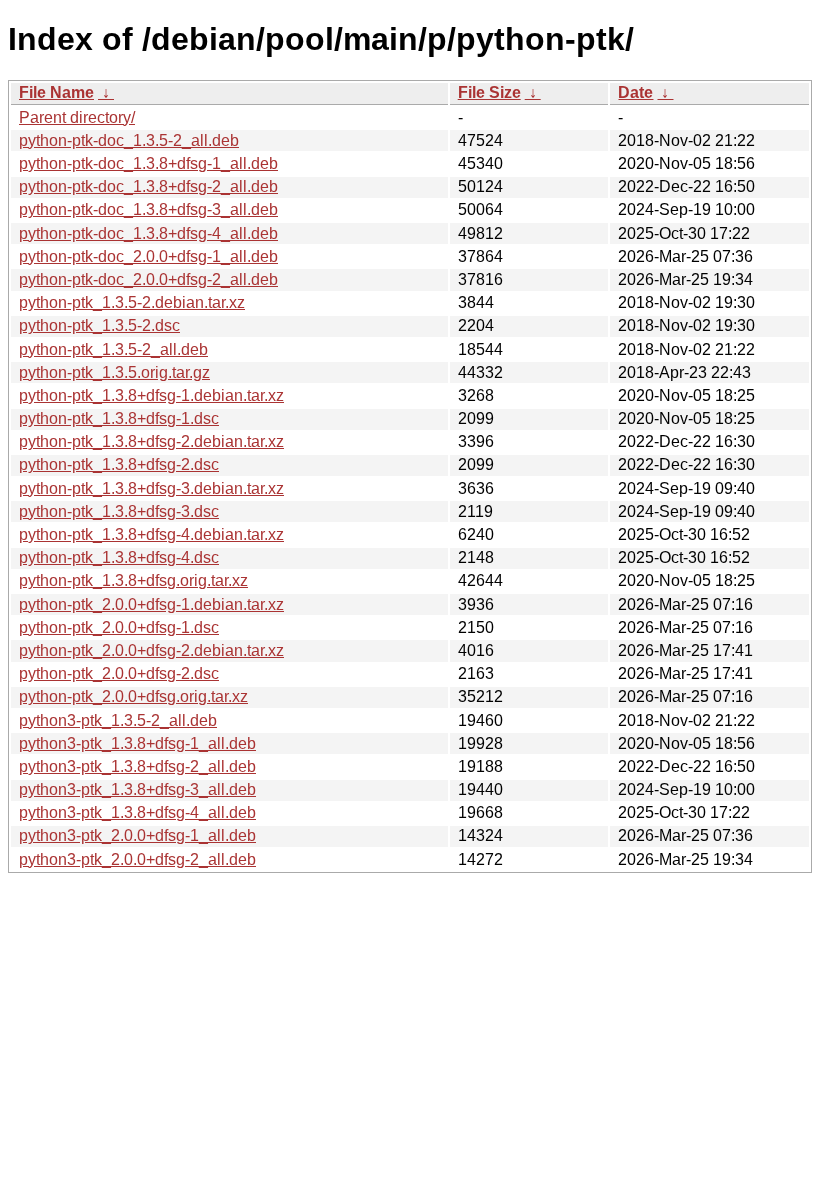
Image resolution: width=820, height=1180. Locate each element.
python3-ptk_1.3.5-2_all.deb (118, 720)
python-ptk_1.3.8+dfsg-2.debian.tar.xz (151, 441)
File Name (56, 92)
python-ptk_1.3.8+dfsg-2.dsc (119, 464)
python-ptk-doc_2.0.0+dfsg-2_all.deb (148, 279)
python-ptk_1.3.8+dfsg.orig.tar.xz (133, 580)
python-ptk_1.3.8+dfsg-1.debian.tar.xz (151, 395)
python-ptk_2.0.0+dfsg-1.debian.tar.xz (151, 604)
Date (635, 92)
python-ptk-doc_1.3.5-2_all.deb (129, 140)
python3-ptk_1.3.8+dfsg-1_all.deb (137, 743)
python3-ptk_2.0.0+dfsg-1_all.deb (137, 835)
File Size (489, 92)
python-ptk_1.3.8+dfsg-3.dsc (119, 511)
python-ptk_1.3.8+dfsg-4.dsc (119, 557)
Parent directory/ (77, 117)
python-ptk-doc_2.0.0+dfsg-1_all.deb (148, 256)
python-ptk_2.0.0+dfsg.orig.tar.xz (133, 696)
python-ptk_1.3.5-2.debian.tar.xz (132, 302)
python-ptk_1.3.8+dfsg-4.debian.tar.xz (151, 534)
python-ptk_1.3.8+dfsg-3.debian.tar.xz (151, 488)
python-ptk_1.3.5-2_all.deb (113, 349)
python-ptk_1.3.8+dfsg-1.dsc (119, 418)
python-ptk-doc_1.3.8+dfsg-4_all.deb (148, 233)
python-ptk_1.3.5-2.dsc (99, 325)
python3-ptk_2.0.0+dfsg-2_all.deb (137, 859)
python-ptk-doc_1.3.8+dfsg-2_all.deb (148, 186)
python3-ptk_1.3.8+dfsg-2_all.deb (137, 766)
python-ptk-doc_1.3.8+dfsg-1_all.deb (148, 163)
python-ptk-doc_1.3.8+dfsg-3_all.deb (148, 209)
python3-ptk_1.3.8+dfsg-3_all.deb (137, 789)
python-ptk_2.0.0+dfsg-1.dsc (119, 627)
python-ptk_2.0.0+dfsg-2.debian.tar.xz (151, 650)
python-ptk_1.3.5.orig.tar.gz (114, 372)
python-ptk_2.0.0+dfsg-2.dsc (119, 673)
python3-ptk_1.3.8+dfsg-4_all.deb (137, 812)
